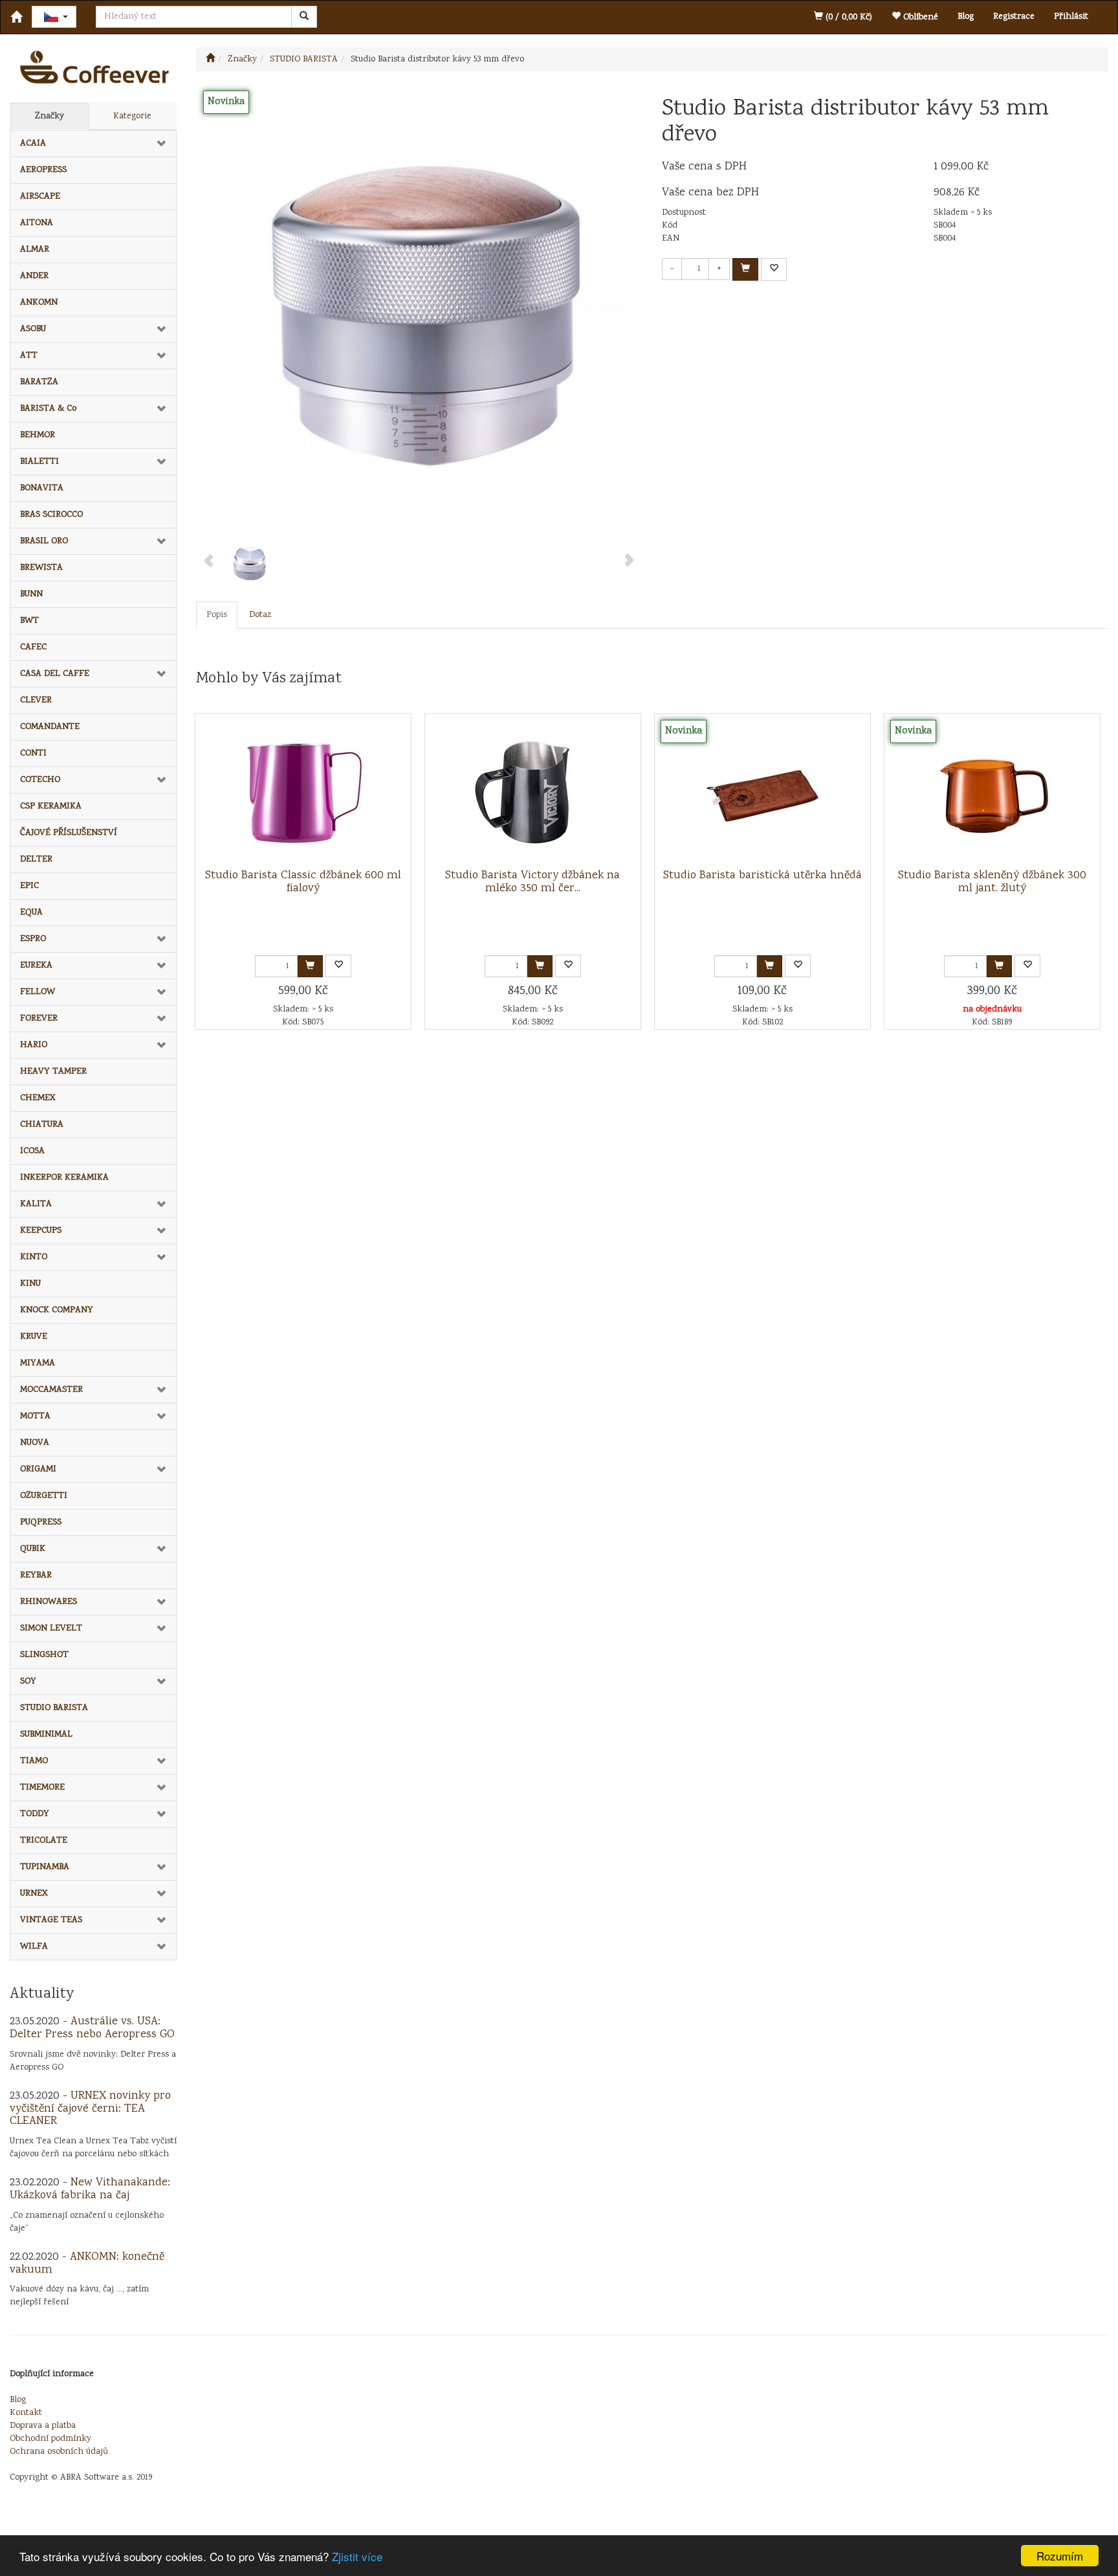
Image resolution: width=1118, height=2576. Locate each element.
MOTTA (35, 1416)
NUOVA (35, 1443)
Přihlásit (1071, 17)
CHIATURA (42, 1125)
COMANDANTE (50, 727)
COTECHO (40, 780)
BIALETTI (39, 462)
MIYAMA (38, 1363)
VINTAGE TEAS (51, 1920)
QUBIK (33, 1549)
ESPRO (33, 939)
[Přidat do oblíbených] (774, 269)
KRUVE (34, 1337)
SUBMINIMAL (46, 1735)
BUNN (31, 594)
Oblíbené (919, 17)
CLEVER (36, 700)
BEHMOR (38, 435)
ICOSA (32, 1151)
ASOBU (33, 329)
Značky (49, 116)
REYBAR (36, 1575)
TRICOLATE (44, 1841)
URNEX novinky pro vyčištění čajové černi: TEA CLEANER (90, 2109)
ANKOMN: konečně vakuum (87, 2264)
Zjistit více (357, 2556)
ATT (29, 356)
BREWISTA (41, 568)
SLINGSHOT (44, 1655)
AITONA (37, 223)
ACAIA (33, 144)
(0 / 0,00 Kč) (848, 17)
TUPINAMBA (45, 1867)
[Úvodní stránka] (210, 60)
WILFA (34, 1947)
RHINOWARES (49, 1602)
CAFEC (33, 647)
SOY (28, 1682)
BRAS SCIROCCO (51, 515)
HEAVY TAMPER (53, 1072)
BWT (29, 621)
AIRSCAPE (40, 197)
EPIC (29, 886)
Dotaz (260, 615)
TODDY (35, 1814)
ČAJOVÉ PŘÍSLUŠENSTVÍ (69, 833)
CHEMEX (38, 1098)
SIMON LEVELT (51, 1629)
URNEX (34, 1894)
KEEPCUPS (41, 1231)
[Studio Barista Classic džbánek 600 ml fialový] (303, 792)
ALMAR (35, 250)
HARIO (34, 1045)
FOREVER (39, 1019)
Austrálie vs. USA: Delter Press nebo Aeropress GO (92, 2028)
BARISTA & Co (48, 409)
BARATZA (39, 382)
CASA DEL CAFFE (55, 674)
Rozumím (1060, 2556)
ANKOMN (39, 303)
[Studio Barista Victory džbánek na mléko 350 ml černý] (532, 792)
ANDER (34, 276)
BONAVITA (42, 488)
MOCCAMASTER (51, 1390)
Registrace (1014, 17)
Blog (966, 17)
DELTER (36, 860)
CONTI (33, 753)
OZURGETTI (44, 1496)
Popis (217, 615)
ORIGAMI (38, 1469)
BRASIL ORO (44, 541)
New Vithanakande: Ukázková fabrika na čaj (90, 2189)
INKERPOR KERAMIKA (64, 1178)
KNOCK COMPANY (57, 1310)
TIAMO (34, 1761)
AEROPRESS (43, 170)
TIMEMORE (42, 1788)
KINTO (34, 1257)
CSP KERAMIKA (51, 806)
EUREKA (36, 966)
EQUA (31, 913)
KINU (30, 1284)
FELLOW (38, 992)
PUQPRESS (41, 1522)
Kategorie (132, 116)
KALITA (36, 1204)
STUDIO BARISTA (54, 1708)
